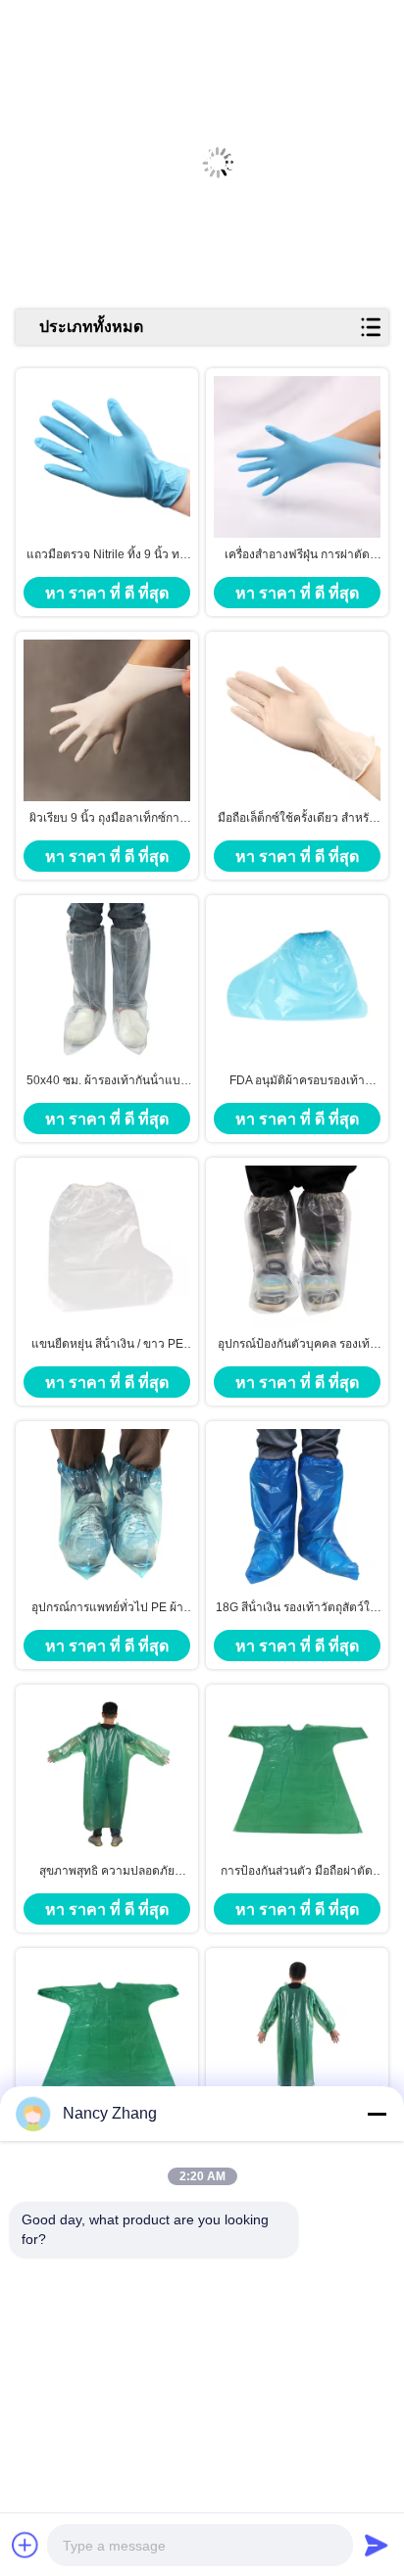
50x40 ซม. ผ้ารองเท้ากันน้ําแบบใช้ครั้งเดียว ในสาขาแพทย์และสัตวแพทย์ (107, 1081)
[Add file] (25, 2545)
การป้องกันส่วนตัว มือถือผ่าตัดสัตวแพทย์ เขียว (297, 1872)
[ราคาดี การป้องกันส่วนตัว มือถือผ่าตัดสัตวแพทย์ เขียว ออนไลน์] (297, 1773)
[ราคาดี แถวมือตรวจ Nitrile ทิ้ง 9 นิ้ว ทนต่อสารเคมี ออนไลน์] (107, 456)
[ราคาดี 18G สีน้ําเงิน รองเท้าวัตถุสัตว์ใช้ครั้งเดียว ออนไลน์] (297, 1510)
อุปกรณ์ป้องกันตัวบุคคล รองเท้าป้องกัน (297, 1345)
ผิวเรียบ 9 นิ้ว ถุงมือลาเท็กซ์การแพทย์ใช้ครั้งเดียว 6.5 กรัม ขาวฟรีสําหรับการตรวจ (107, 819)
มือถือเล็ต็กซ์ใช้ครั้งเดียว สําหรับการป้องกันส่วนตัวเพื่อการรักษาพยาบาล (297, 819)
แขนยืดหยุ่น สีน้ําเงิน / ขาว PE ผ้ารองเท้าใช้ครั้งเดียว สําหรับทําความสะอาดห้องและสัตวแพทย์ (107, 1345)
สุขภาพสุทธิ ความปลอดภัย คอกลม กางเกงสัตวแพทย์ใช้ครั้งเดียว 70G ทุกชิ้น (107, 1872)
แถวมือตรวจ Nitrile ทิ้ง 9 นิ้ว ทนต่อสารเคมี (107, 555)
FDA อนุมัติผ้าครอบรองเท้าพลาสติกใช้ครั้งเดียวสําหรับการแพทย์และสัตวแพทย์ (297, 1081)
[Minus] (377, 2114)
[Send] (377, 2545)
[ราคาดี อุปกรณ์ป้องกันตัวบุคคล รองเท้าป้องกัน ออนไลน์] (297, 1247)
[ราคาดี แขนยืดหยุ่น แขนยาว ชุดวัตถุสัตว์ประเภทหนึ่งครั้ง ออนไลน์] (297, 2036)
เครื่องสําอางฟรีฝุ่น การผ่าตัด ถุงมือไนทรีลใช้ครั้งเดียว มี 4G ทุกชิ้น (297, 555)
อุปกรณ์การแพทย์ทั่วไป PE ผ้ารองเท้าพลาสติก (107, 1608)
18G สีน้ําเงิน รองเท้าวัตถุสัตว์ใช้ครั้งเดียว (297, 1608)
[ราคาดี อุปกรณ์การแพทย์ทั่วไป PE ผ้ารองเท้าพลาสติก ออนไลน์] (107, 1510)
